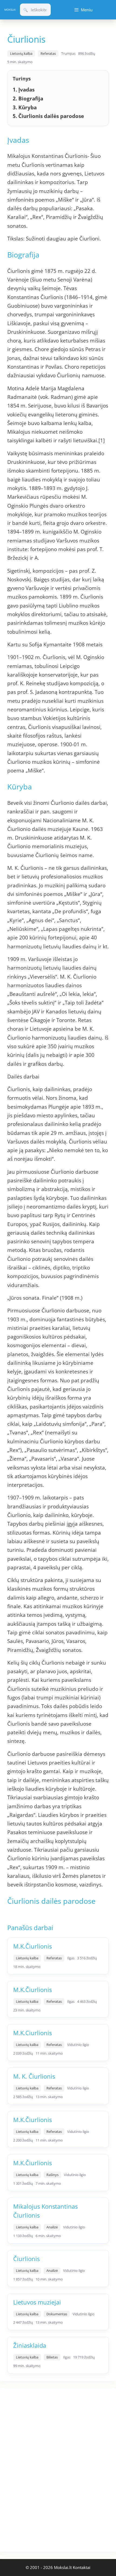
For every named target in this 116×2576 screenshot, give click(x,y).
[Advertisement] (40, 2469)
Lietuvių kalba (21, 53)
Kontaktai (82, 2567)
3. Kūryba (25, 107)
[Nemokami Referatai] (10, 10)
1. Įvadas (24, 90)
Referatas (48, 53)
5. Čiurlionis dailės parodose (48, 116)
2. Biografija (28, 99)
